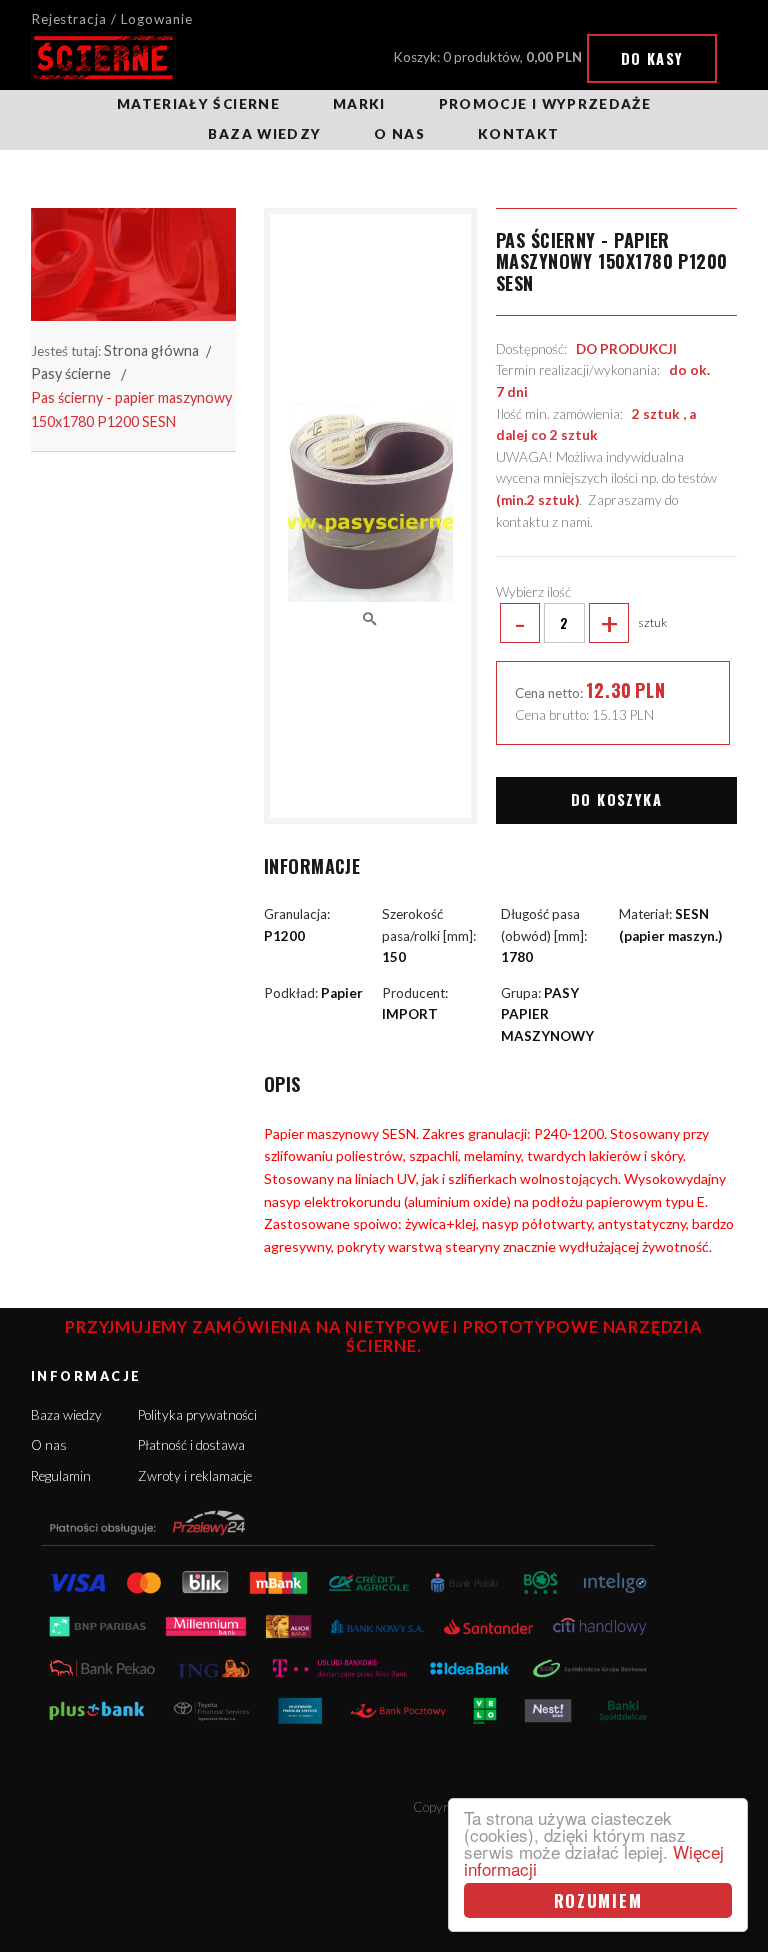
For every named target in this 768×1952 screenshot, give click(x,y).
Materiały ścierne (198, 104)
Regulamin (61, 1476)
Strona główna (151, 350)
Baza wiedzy (264, 134)
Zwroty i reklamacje (195, 1476)
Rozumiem (598, 1900)
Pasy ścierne (71, 373)
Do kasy (652, 58)
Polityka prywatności (197, 1415)
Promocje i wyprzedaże (545, 104)
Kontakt (518, 134)
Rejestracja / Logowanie (112, 19)
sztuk (590, 623)
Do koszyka (616, 799)
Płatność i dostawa (191, 1445)
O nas (399, 134)
